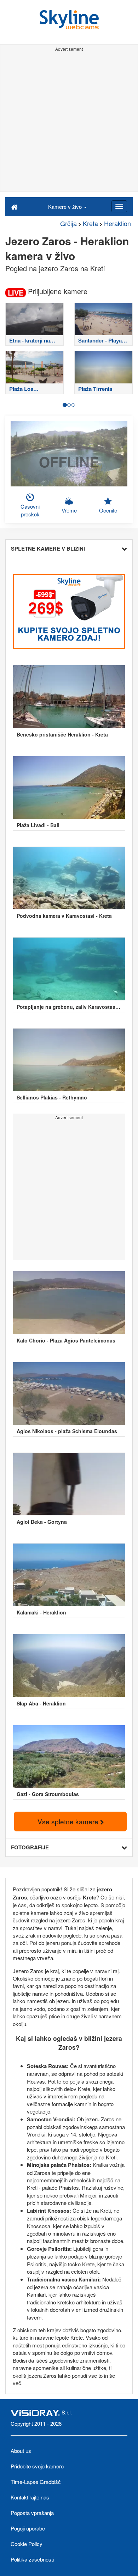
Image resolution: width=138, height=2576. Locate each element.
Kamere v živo (66, 207)
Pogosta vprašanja (32, 2513)
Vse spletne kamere (69, 1821)
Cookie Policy (27, 2544)
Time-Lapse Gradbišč (36, 2482)
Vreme (69, 510)
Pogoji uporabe (28, 2528)
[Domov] (14, 206)
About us (21, 2451)
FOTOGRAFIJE (30, 1847)
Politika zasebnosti (32, 2559)
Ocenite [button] (108, 510)
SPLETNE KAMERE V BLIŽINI (48, 548)
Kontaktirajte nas (30, 2497)
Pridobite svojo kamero (37, 2466)
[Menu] (119, 206)
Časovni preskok (30, 510)
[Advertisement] (69, 123)
